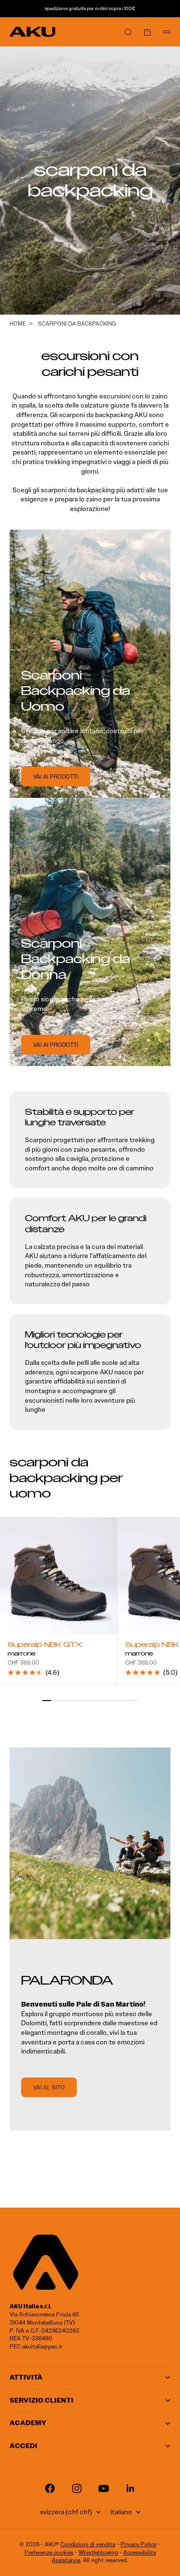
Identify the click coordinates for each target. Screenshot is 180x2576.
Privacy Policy (138, 2544)
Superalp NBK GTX (45, 1646)
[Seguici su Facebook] (50, 2488)
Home (18, 323)
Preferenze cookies (49, 2552)
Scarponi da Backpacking (77, 323)
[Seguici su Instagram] (77, 2488)
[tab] (71, 1478)
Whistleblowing (98, 2552)
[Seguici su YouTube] (104, 2488)
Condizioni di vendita (88, 2544)
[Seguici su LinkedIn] (131, 2488)
